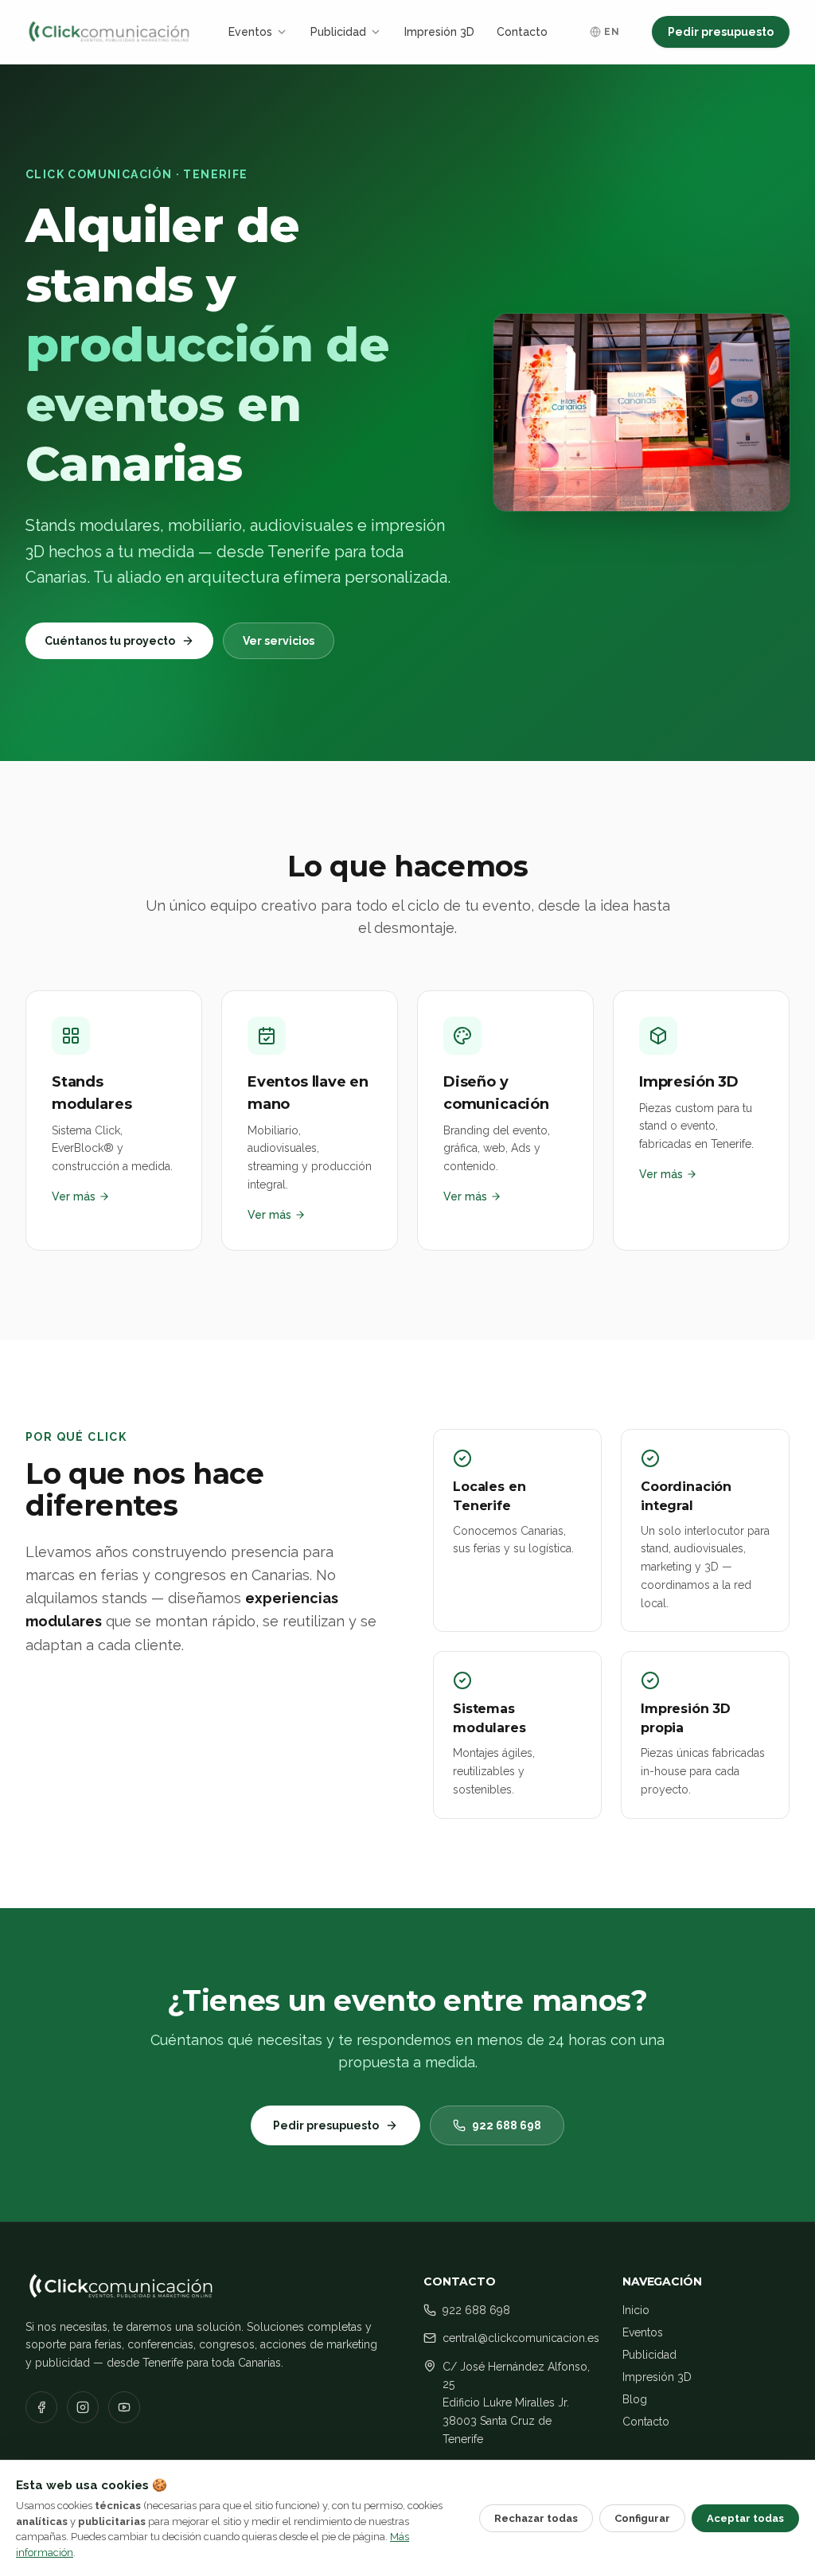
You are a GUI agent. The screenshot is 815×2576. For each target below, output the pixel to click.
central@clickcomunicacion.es (521, 2338)
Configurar (642, 2518)
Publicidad (338, 32)
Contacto (522, 32)
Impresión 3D (439, 32)
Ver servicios (279, 641)
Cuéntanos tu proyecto (110, 641)
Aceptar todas (745, 2518)
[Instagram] (83, 2407)
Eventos (250, 32)
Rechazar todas (536, 2518)
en (612, 32)
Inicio (636, 2310)
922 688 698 (507, 2125)
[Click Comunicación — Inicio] (109, 32)
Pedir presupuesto (721, 32)
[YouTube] (124, 2407)
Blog (635, 2399)
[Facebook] (41, 2407)
